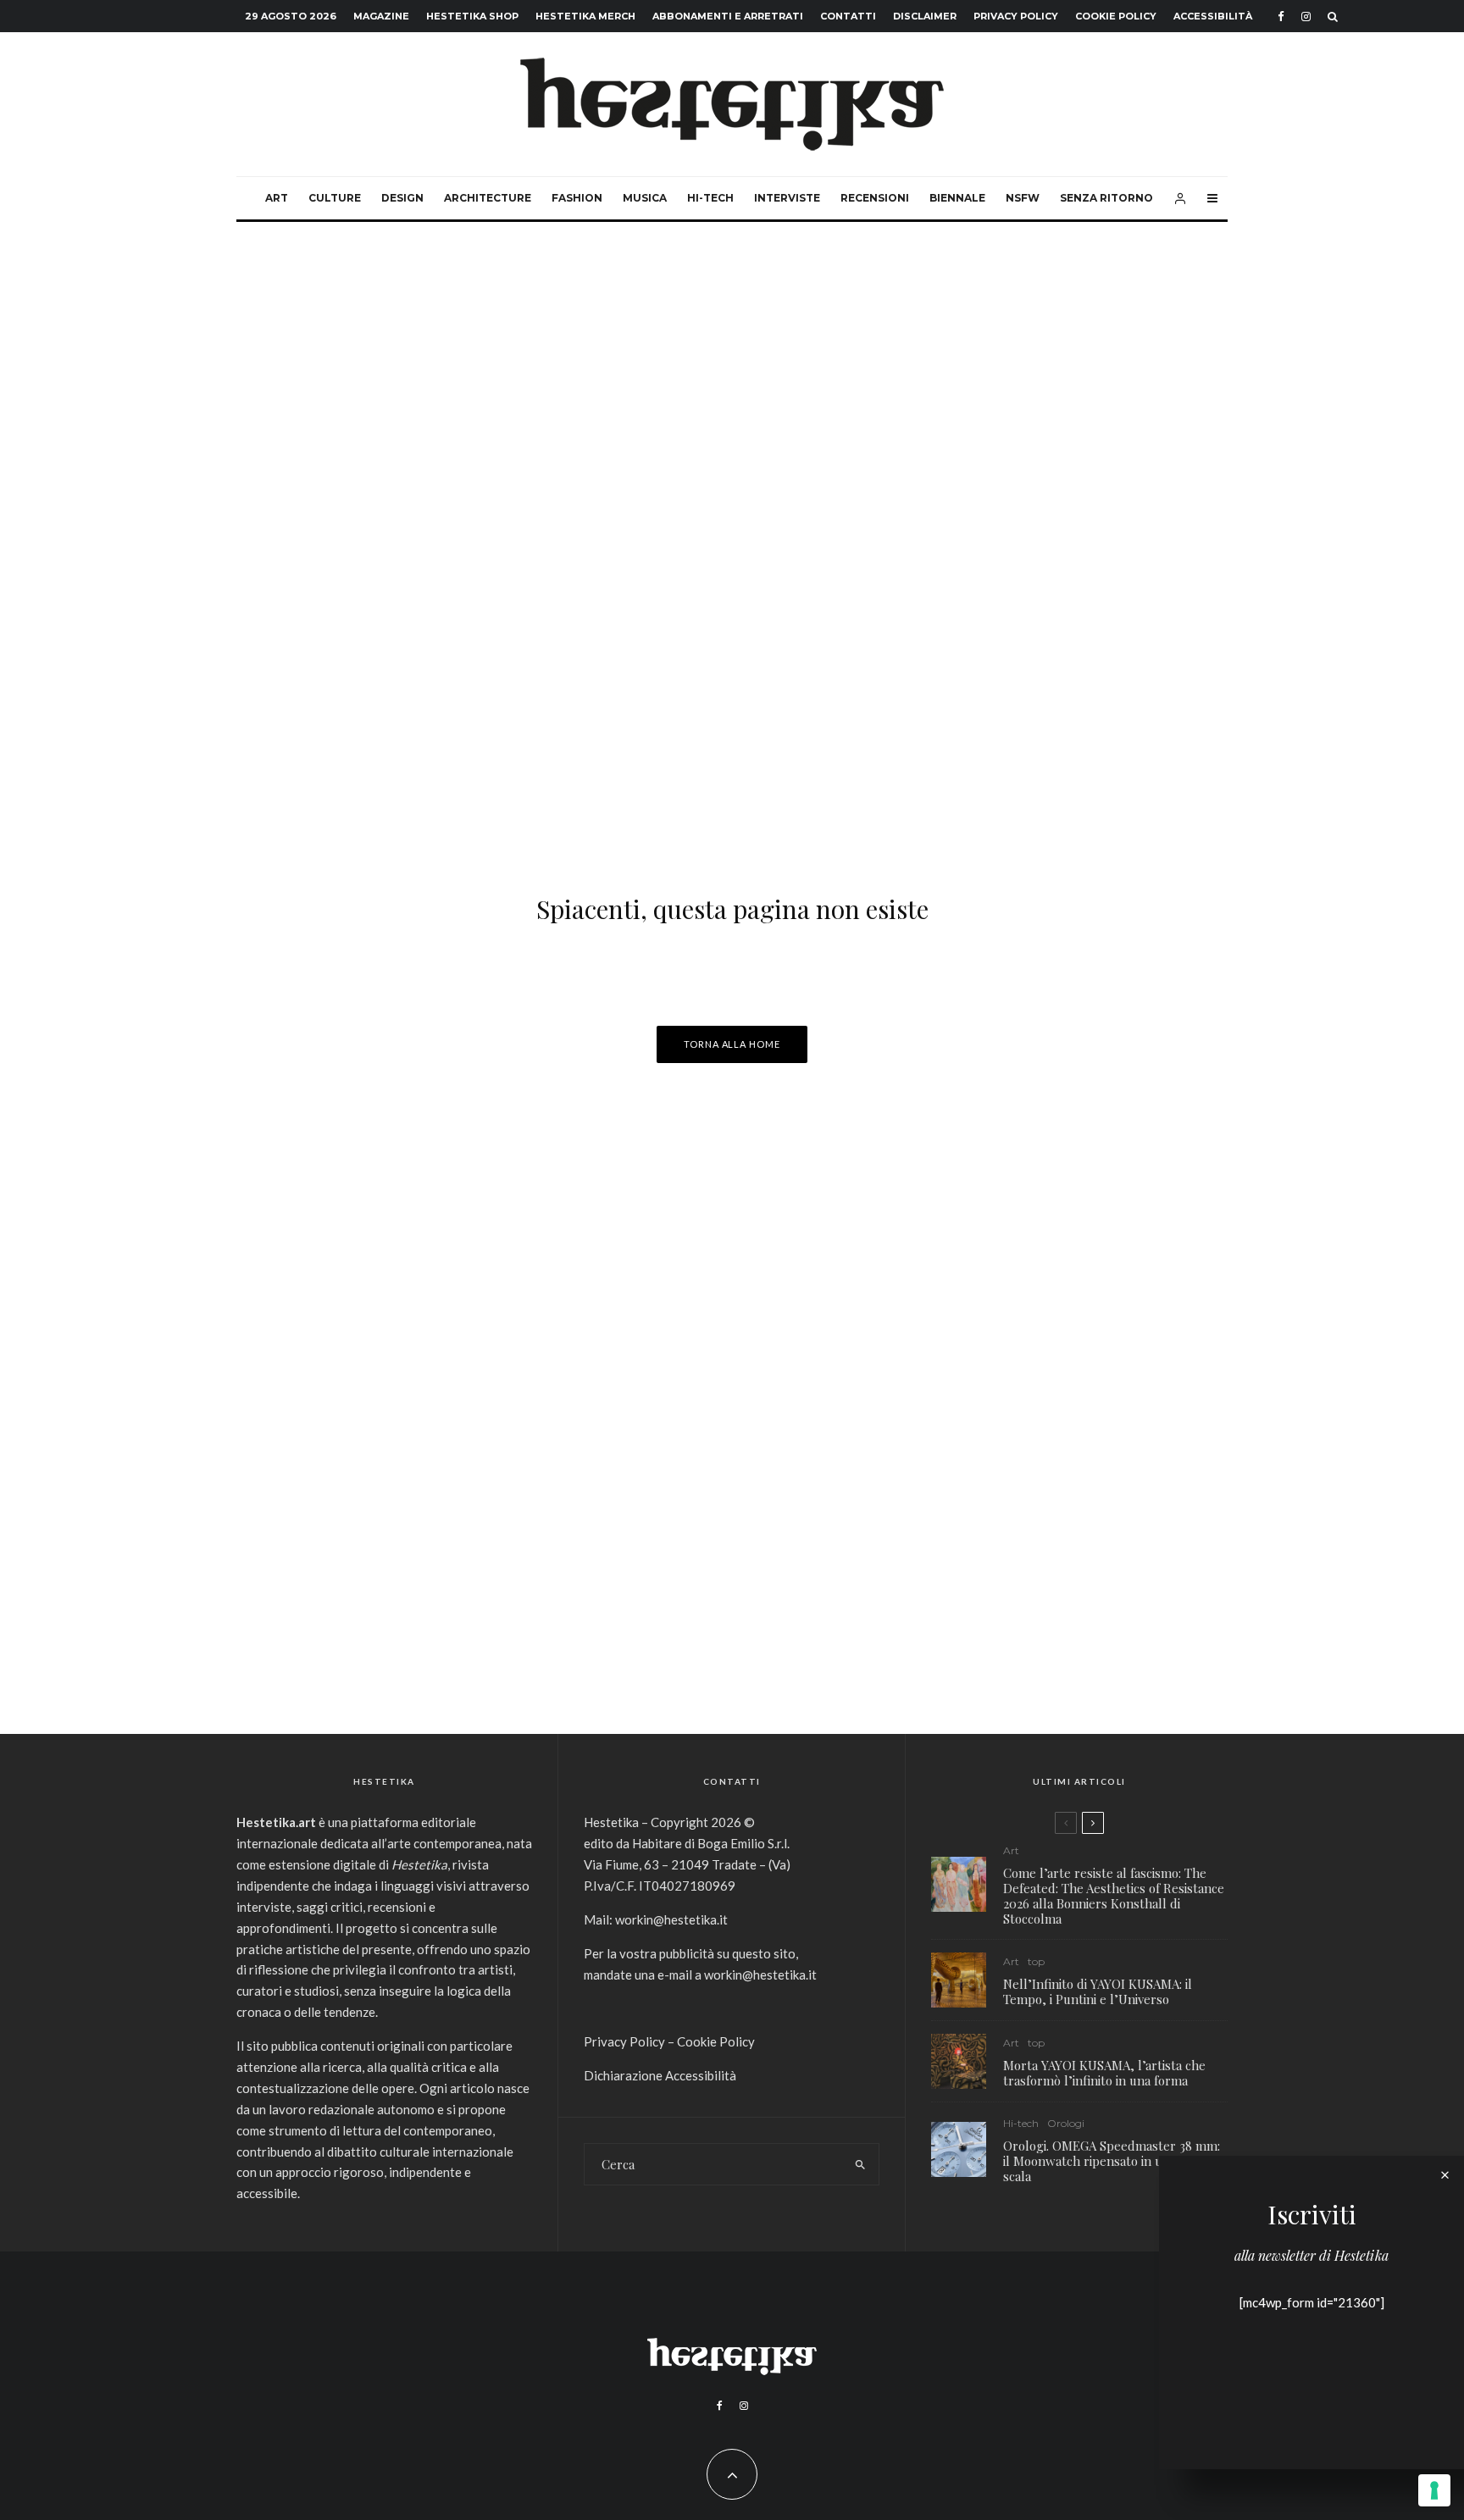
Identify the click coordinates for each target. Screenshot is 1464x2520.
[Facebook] (1281, 17)
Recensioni (875, 198)
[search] (860, 2164)
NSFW (1023, 198)
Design (402, 198)
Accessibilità (1213, 16)
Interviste (787, 198)
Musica (645, 198)
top (1036, 1961)
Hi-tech (710, 198)
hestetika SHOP (472, 16)
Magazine (381, 16)
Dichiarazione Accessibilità (660, 2075)
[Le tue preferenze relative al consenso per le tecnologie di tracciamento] (1434, 2490)
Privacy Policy (1016, 16)
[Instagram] (1306, 17)
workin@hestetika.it (671, 1919)
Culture (335, 198)
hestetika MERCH (585, 16)
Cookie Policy (1116, 16)
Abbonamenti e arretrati (728, 16)
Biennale (957, 198)
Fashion (577, 198)
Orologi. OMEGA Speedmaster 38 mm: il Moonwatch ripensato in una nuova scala (1112, 2161)
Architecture (488, 198)
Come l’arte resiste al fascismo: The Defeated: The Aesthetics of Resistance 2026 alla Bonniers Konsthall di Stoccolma (1114, 1896)
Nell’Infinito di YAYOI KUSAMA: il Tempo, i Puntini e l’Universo (1098, 1991)
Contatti (848, 16)
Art (277, 198)
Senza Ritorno (1106, 198)
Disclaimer (925, 16)
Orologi (1066, 2123)
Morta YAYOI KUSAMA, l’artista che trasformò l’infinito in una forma (1104, 2073)
